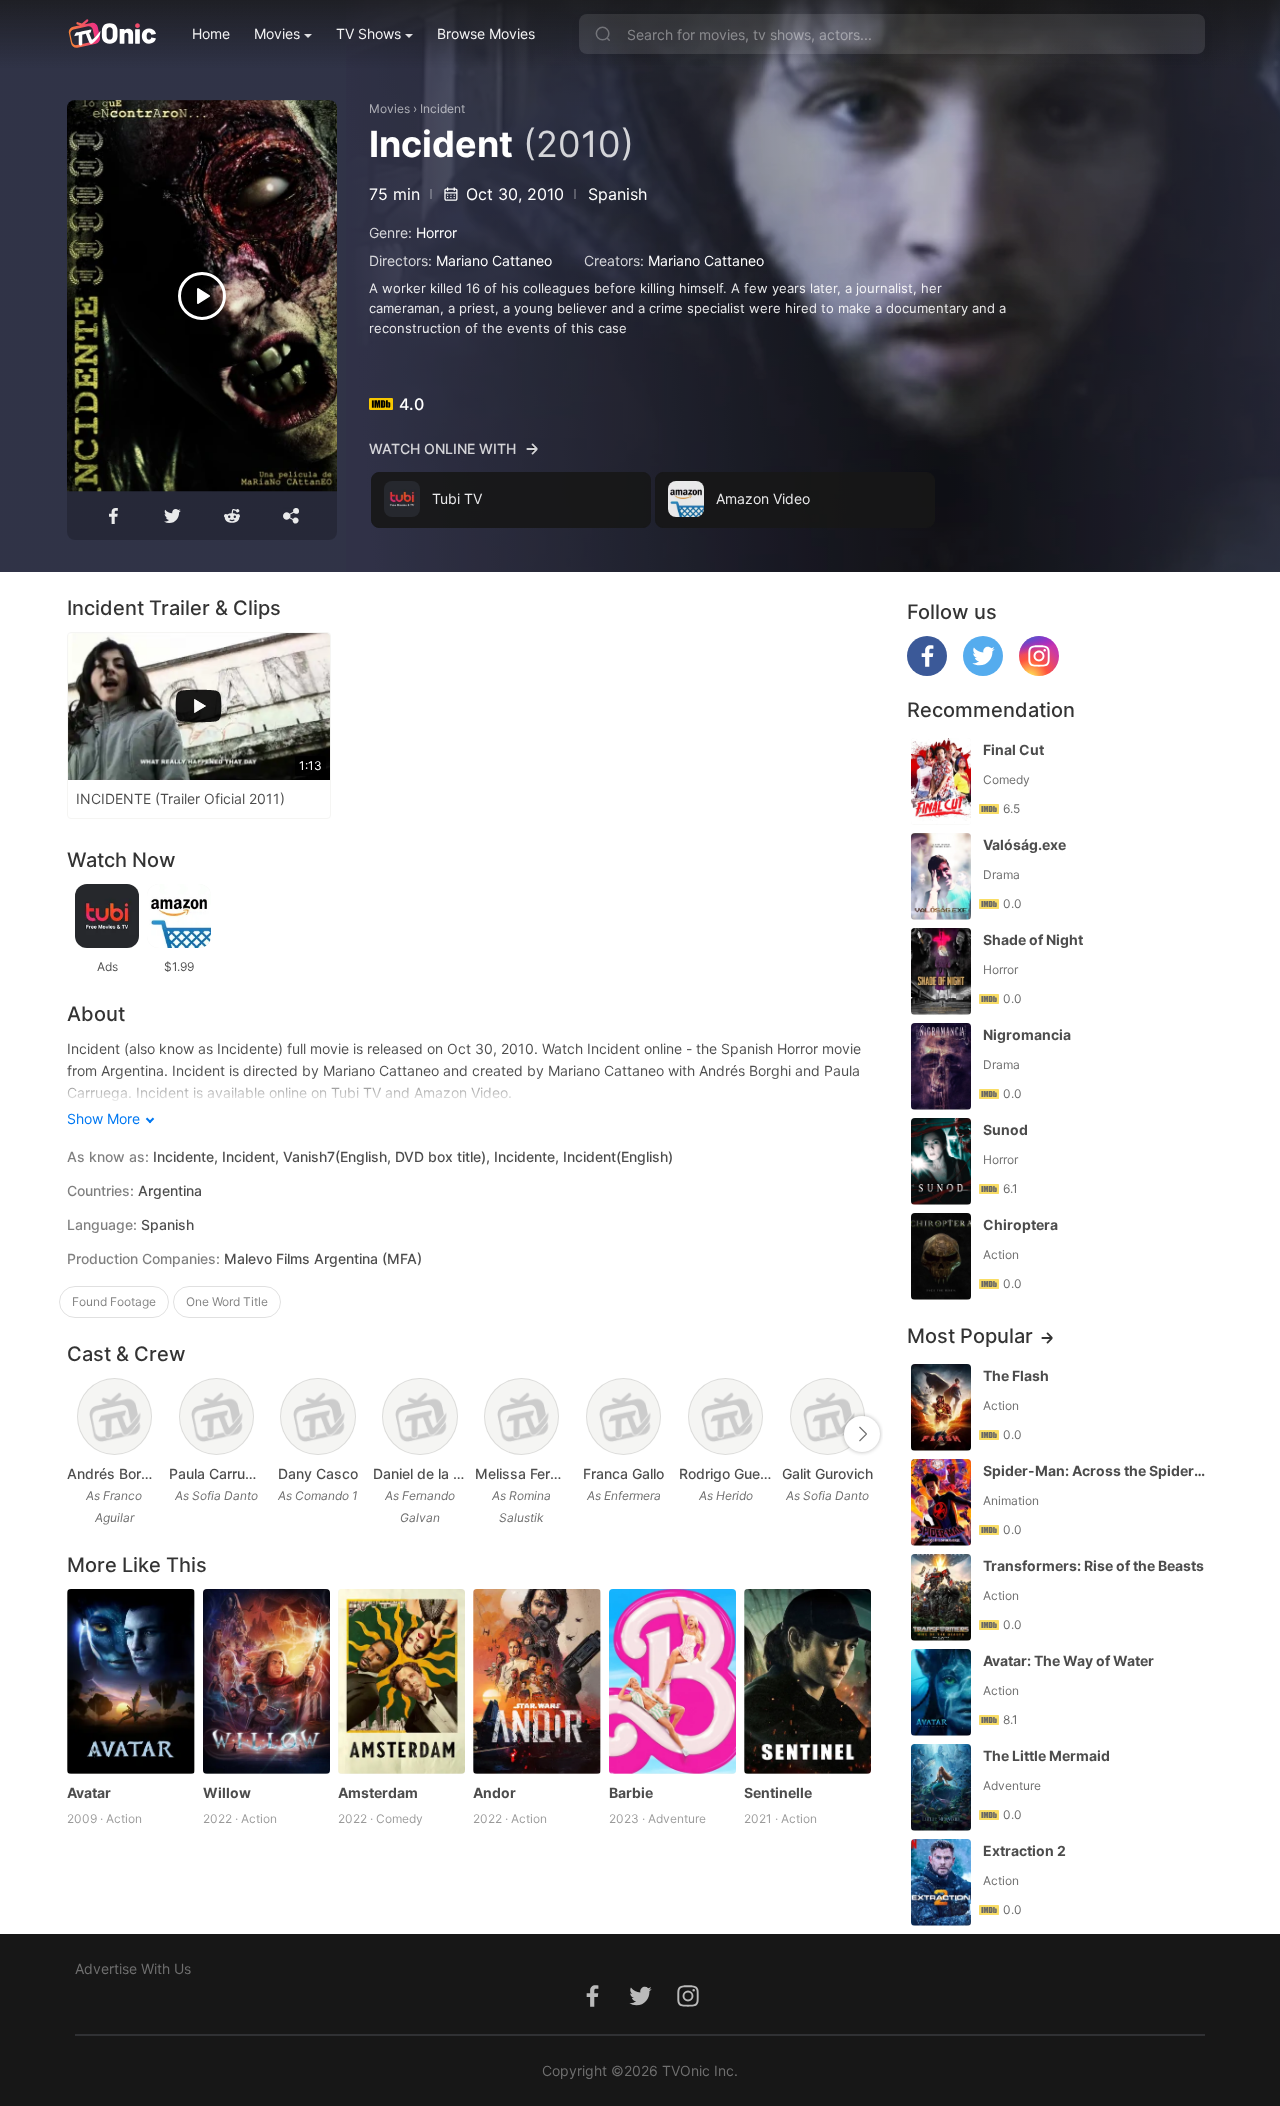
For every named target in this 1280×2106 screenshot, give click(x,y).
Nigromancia (1027, 1034)
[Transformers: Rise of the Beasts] (941, 1597)
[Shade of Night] (941, 971)
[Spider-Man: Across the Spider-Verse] (941, 1502)
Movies (277, 33)
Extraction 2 (1024, 1850)
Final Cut (1013, 749)
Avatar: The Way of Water (1068, 1660)
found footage (114, 1301)
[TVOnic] (111, 34)
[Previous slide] (80, 1434)
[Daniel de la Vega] (419, 1416)
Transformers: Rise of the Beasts (1093, 1565)
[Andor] (536, 1681)
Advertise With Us (133, 1968)
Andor (494, 1792)
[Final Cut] (941, 781)
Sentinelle (778, 1792)
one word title (227, 1301)
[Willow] (266, 1681)
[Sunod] (941, 1161)
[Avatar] (130, 1681)
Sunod (1005, 1129)
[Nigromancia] (941, 1066)
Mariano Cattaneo (494, 260)
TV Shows (368, 33)
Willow (227, 1792)
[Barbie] (672, 1681)
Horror (436, 232)
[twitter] (983, 670)
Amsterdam (378, 1792)
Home (211, 33)
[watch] (202, 296)
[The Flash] (941, 1407)
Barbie (631, 1792)
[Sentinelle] (807, 1681)
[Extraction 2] (941, 1882)
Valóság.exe (1024, 844)
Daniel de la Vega (420, 1473)
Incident (442, 108)
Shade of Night (1033, 939)
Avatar (89, 1792)
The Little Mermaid (1046, 1755)
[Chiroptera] (941, 1256)
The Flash (1016, 1375)
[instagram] (1039, 670)
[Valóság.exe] (941, 876)
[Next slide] (862, 1434)
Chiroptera (1020, 1224)
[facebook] (927, 670)
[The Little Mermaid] (941, 1787)
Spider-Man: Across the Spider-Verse (1096, 1470)
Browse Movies (486, 33)
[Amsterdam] (401, 1681)
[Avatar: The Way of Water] (941, 1692)
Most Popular (970, 1336)
